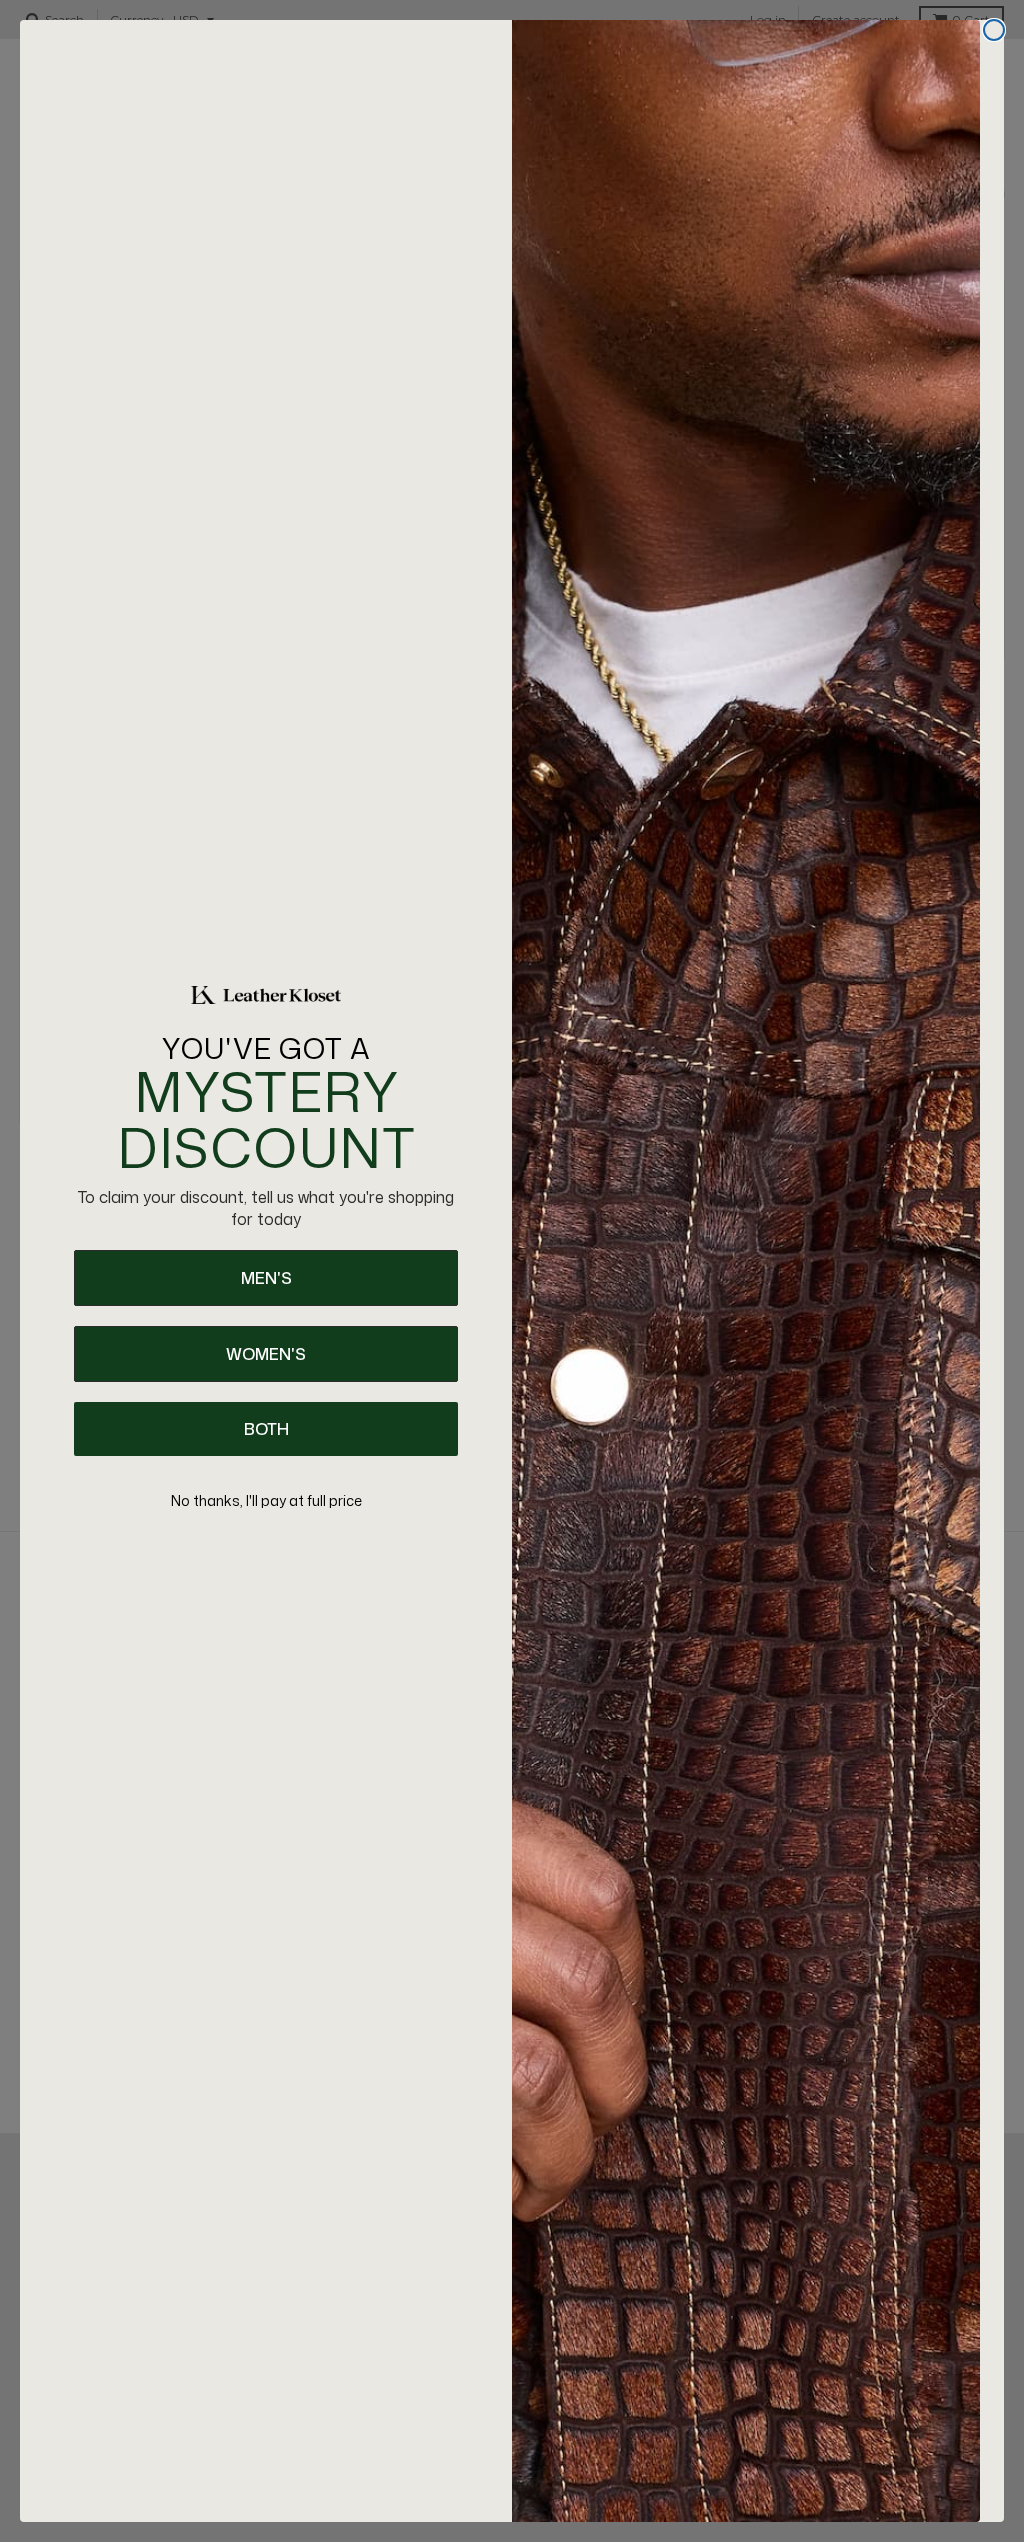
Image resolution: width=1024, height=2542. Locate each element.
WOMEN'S (266, 1354)
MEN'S (266, 1278)
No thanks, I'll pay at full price (266, 1500)
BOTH (266, 1429)
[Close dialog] (994, 30)
